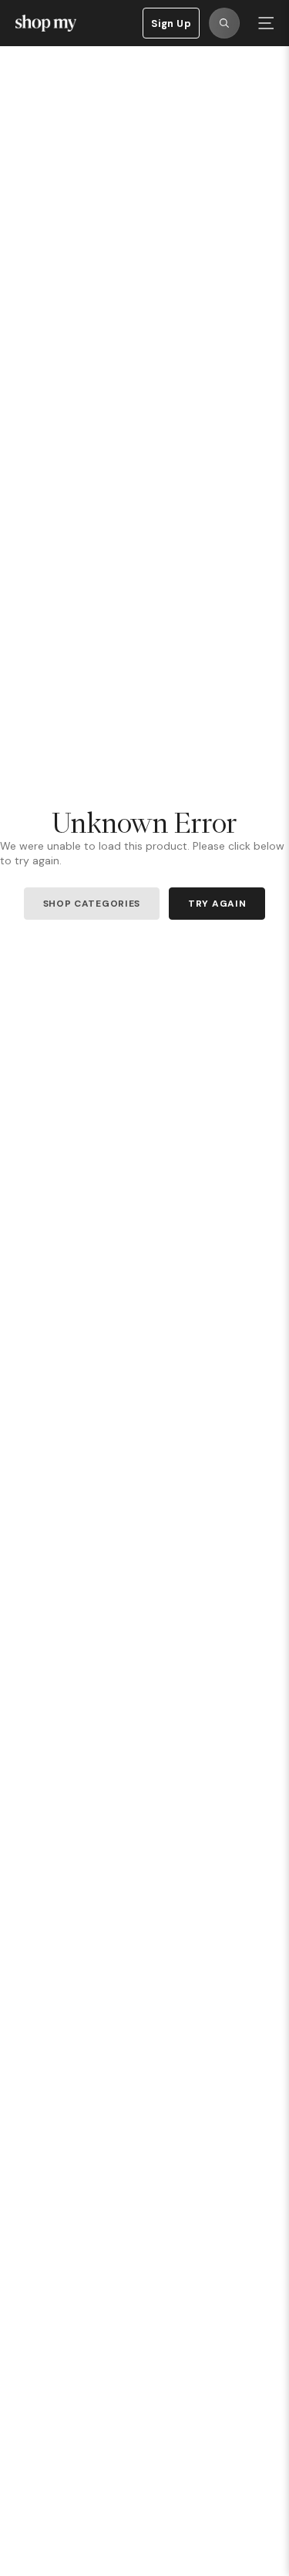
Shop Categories (92, 904)
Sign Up (171, 23)
